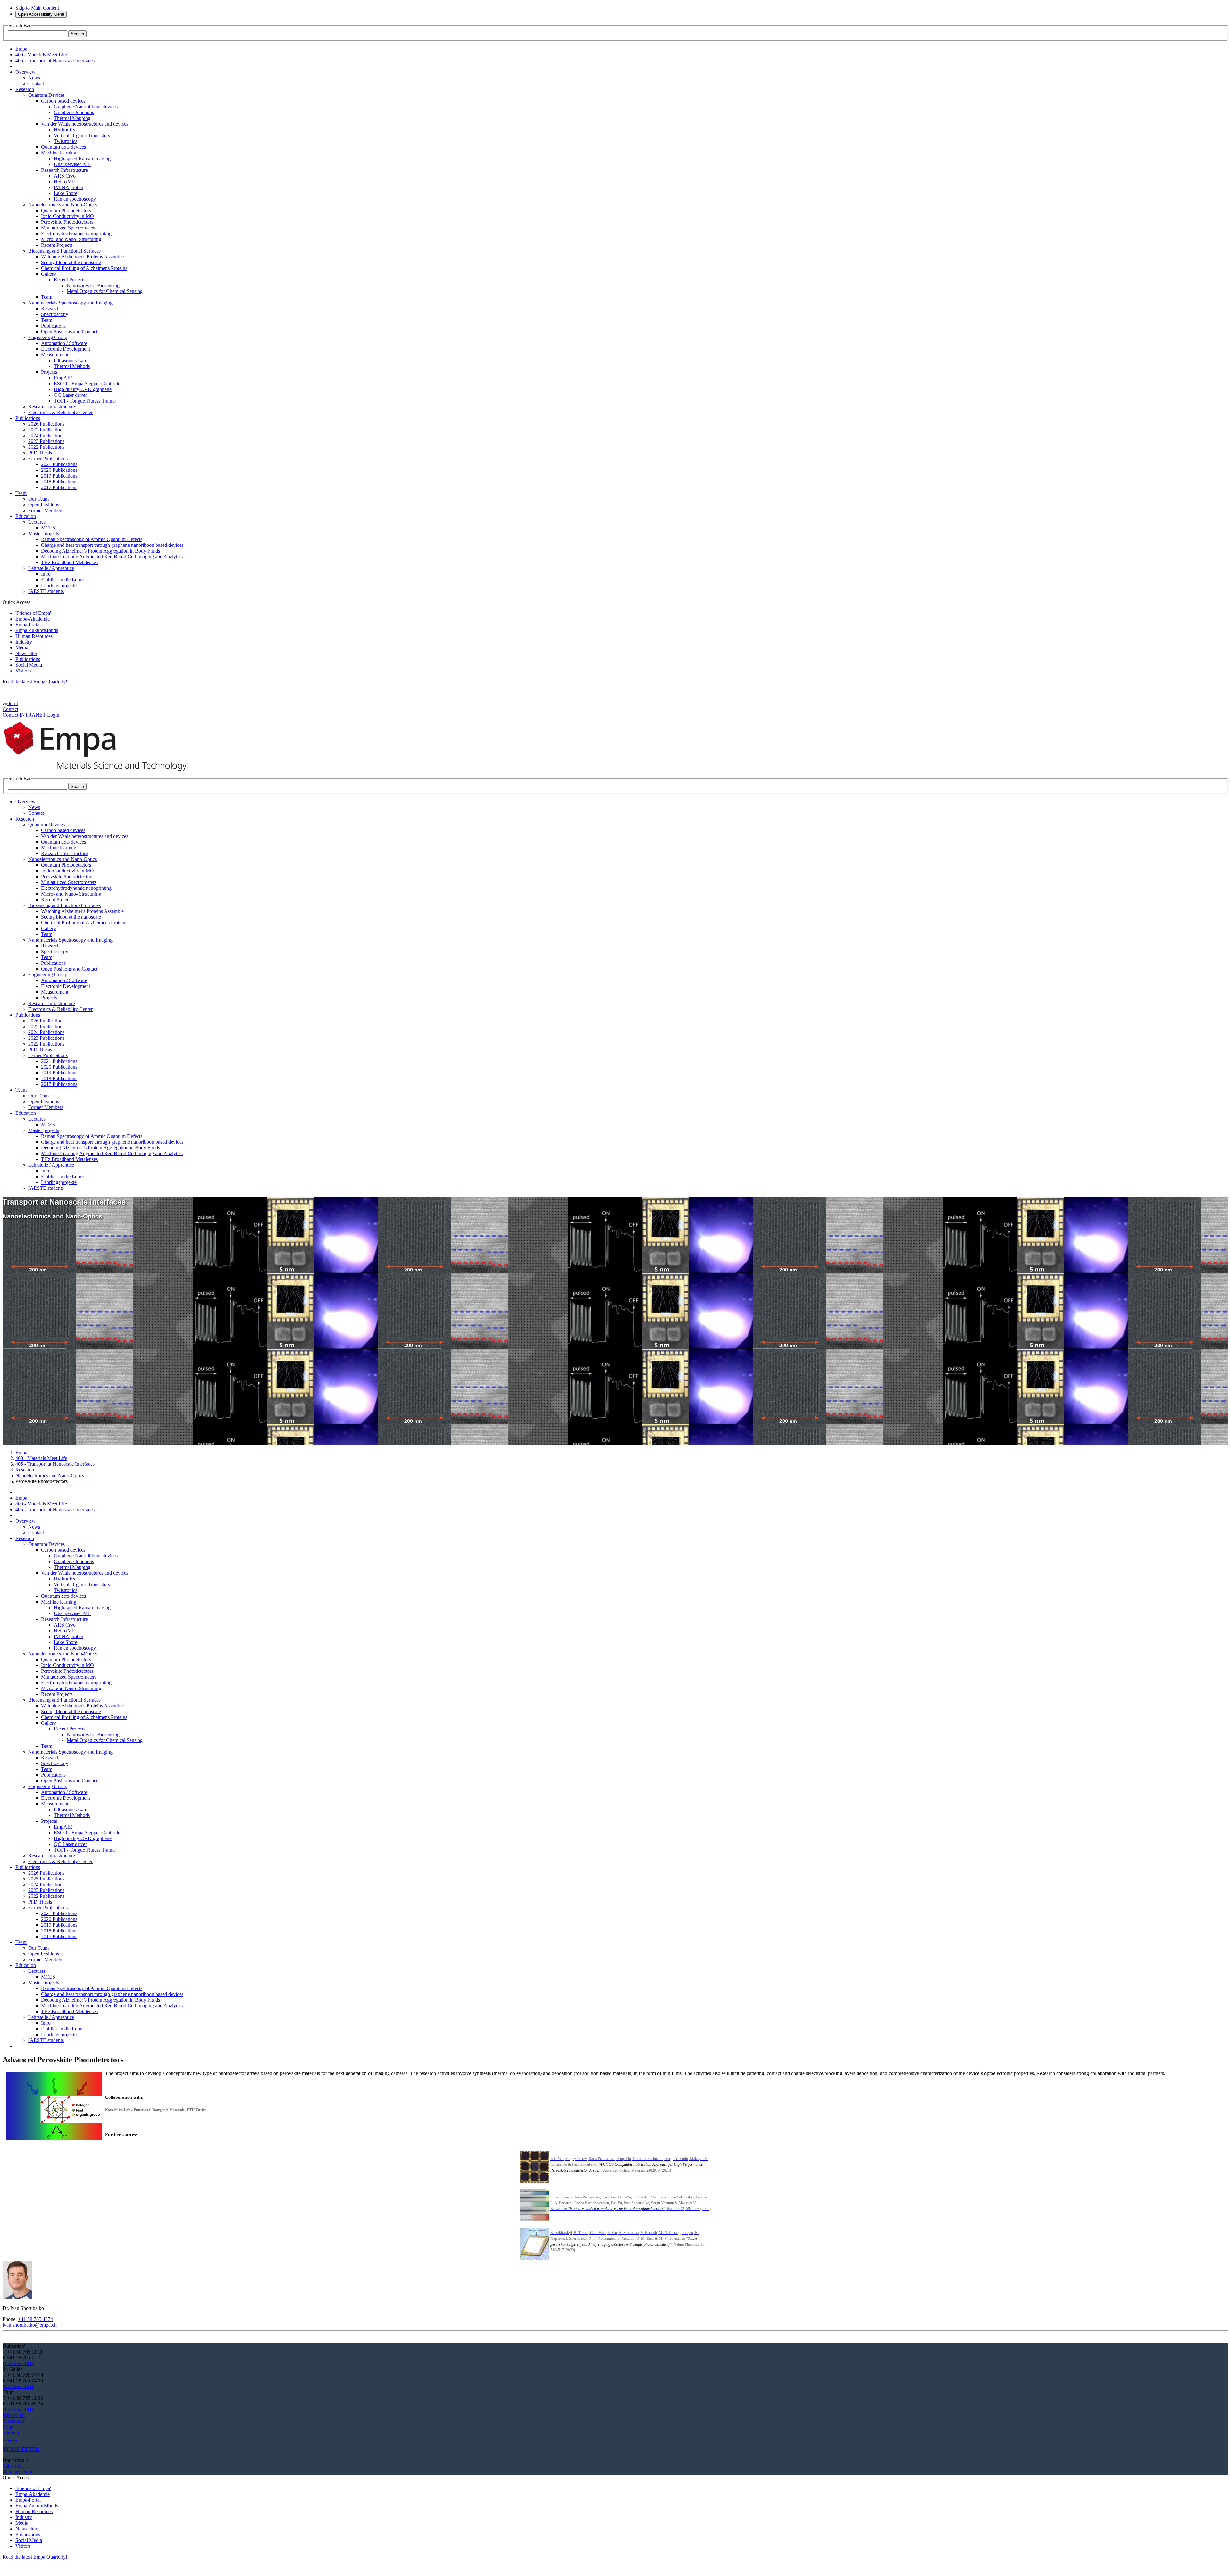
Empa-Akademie (33, 619)
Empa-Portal (28, 625)
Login (53, 715)
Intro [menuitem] (46, 574)
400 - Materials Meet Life (41, 1458)
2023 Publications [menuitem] (46, 441)
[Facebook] (16, 2438)
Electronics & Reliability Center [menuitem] (60, 412)
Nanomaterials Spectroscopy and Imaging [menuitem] (70, 303)
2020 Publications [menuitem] (59, 470)
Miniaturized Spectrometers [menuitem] (69, 228)
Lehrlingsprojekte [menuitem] (59, 585)
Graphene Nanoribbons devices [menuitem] (86, 107)
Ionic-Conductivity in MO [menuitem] (67, 216)
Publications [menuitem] (53, 326)
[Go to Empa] (99, 773)
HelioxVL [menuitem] (64, 182)
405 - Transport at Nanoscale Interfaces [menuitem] (55, 60)
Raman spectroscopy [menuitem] (75, 199)
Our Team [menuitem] (38, 499)
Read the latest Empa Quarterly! (35, 682)
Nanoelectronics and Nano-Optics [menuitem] (63, 205)
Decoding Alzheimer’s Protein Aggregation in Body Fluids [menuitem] (100, 551)
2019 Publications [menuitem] (59, 476)
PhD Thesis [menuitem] (40, 453)
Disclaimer (13, 2421)
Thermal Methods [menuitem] (72, 366)
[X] (11, 2438)
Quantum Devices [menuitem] (46, 95)
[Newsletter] (3, 2438)
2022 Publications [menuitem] (46, 447)
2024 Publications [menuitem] (46, 435)
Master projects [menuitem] (44, 534)
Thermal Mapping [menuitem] (72, 118)
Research (25, 1470)
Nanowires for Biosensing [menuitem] (93, 285)
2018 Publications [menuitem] (59, 482)
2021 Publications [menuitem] (59, 464)
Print (7, 2427)
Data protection (18, 2472)
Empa (21, 1452)
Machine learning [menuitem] (59, 153)
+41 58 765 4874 (35, 2319)
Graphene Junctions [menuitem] (74, 112)
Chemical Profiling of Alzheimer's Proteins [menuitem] (84, 268)
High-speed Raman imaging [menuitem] (82, 158)
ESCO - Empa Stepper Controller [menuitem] (88, 383)
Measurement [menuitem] (55, 355)
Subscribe (13, 2466)
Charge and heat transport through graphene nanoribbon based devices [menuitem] (112, 545)
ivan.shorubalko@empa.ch (30, 2325)
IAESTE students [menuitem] (46, 591)
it (17, 703)
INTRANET (33, 715)
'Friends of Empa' (33, 613)
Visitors (23, 671)
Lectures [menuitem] (37, 522)
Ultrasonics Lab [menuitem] (70, 360)
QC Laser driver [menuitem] (70, 395)
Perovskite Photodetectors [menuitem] (67, 222)
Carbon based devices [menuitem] (63, 101)
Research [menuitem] (50, 308)
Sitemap (11, 2433)
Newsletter (26, 653)
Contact (10, 709)
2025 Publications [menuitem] (46, 430)
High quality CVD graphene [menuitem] (83, 389)
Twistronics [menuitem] (66, 141)
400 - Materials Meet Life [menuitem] (41, 55)
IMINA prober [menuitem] (69, 187)
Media (22, 648)
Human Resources (34, 636)
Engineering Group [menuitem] (48, 337)
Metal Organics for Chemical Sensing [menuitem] (105, 291)
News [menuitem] (34, 78)
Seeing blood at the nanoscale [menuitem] (71, 262)
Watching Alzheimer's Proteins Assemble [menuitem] (82, 257)
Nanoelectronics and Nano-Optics (50, 1476)
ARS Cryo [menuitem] (65, 176)
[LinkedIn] (6, 2438)
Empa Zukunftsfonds (37, 630)
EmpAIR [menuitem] (63, 378)
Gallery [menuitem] (49, 274)
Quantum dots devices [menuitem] (63, 147)
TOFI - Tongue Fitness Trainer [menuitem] (85, 401)
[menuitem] (25, 72)
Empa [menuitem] (21, 49)
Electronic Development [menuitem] (66, 349)
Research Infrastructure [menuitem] (64, 170)
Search (77, 34)
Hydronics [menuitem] (64, 130)
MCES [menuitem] (48, 528)
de (10, 703)
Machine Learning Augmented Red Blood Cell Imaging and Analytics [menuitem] (112, 557)
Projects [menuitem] (49, 372)
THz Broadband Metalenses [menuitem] (69, 562)
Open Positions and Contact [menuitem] (69, 332)
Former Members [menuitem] (46, 510)
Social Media (29, 665)
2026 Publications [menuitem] (46, 424)
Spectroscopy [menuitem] (55, 314)
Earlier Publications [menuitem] (48, 459)
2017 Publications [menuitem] (59, 487)
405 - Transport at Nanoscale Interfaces (55, 1464)
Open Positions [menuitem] (44, 505)
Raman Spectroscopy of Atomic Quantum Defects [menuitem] (92, 539)
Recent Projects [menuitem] (57, 245)
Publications (28, 659)
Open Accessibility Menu (41, 14)
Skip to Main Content (37, 8)
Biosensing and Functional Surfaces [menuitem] (64, 251)
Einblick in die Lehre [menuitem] (62, 580)
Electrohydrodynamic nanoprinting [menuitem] (76, 233)
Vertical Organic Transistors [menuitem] (82, 135)
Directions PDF (18, 2363)
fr (14, 703)
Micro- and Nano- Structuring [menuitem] (71, 239)
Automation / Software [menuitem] (64, 343)
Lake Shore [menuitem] (66, 193)
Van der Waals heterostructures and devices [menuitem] (85, 124)
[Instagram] (8, 2438)
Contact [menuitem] (36, 83)
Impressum (14, 2415)
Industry (24, 642)
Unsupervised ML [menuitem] (72, 164)
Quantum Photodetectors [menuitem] (66, 210)
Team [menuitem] (47, 297)
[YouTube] (13, 2438)
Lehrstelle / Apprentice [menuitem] (51, 568)
